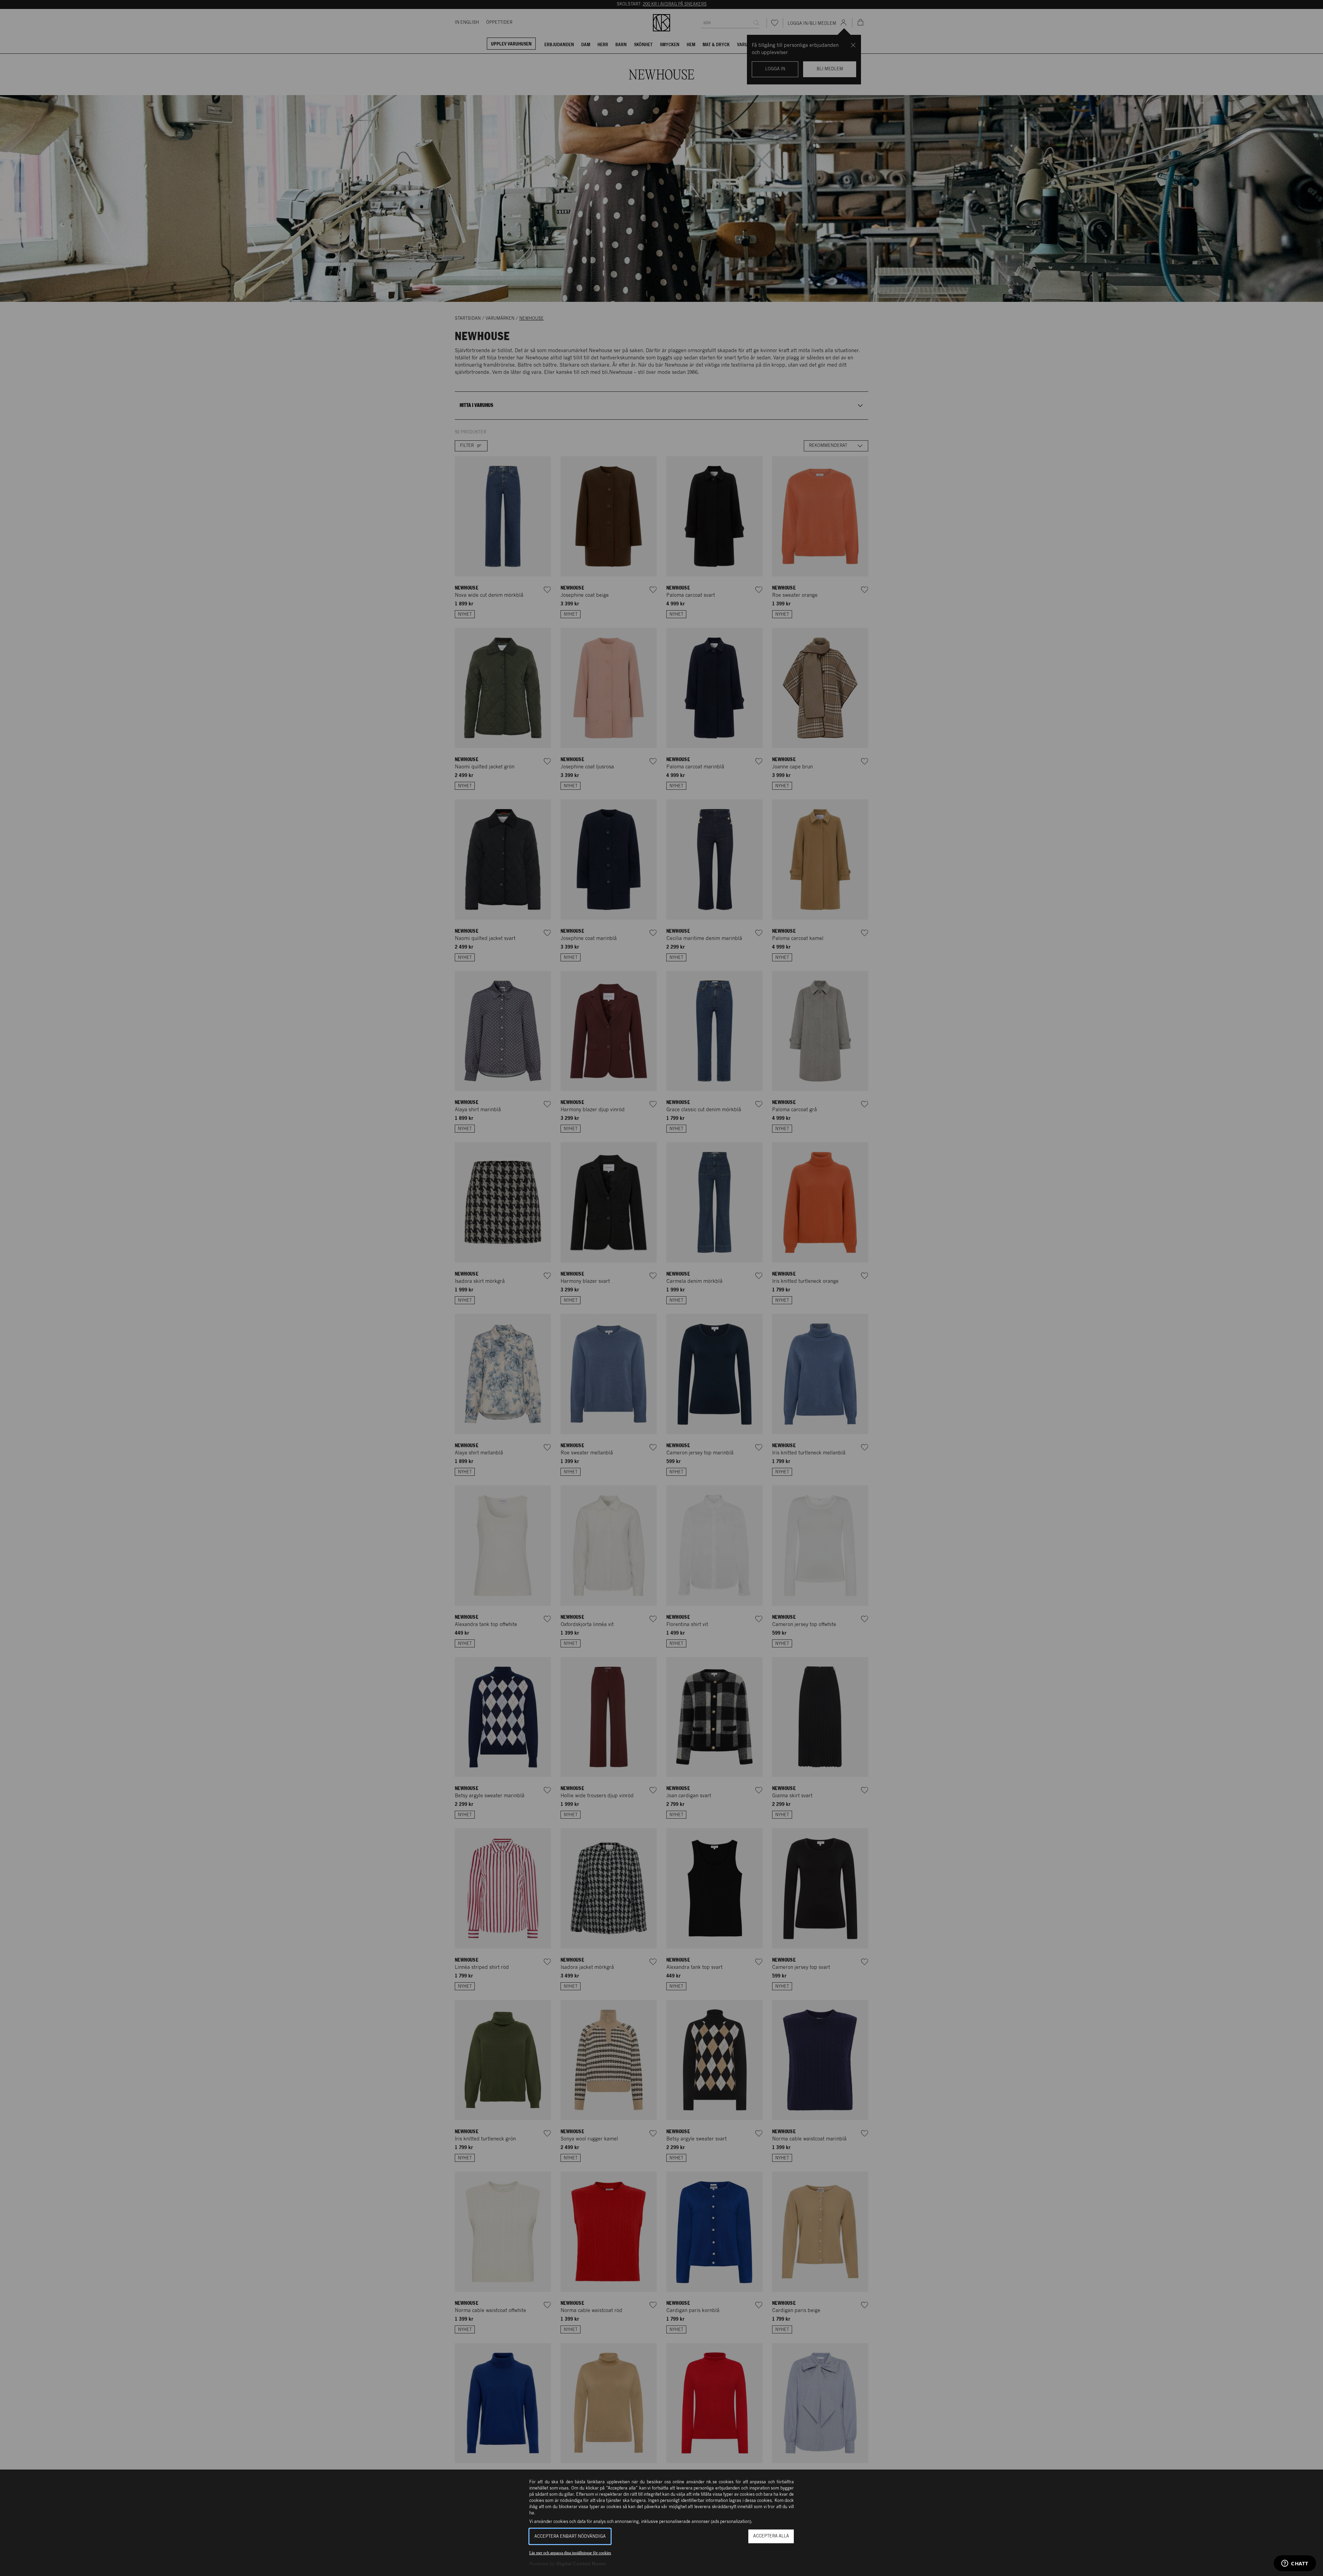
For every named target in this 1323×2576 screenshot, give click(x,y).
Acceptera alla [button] (771, 2536)
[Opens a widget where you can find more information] (1295, 2564)
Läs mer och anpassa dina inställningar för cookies (570, 2553)
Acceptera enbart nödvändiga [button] (570, 2537)
